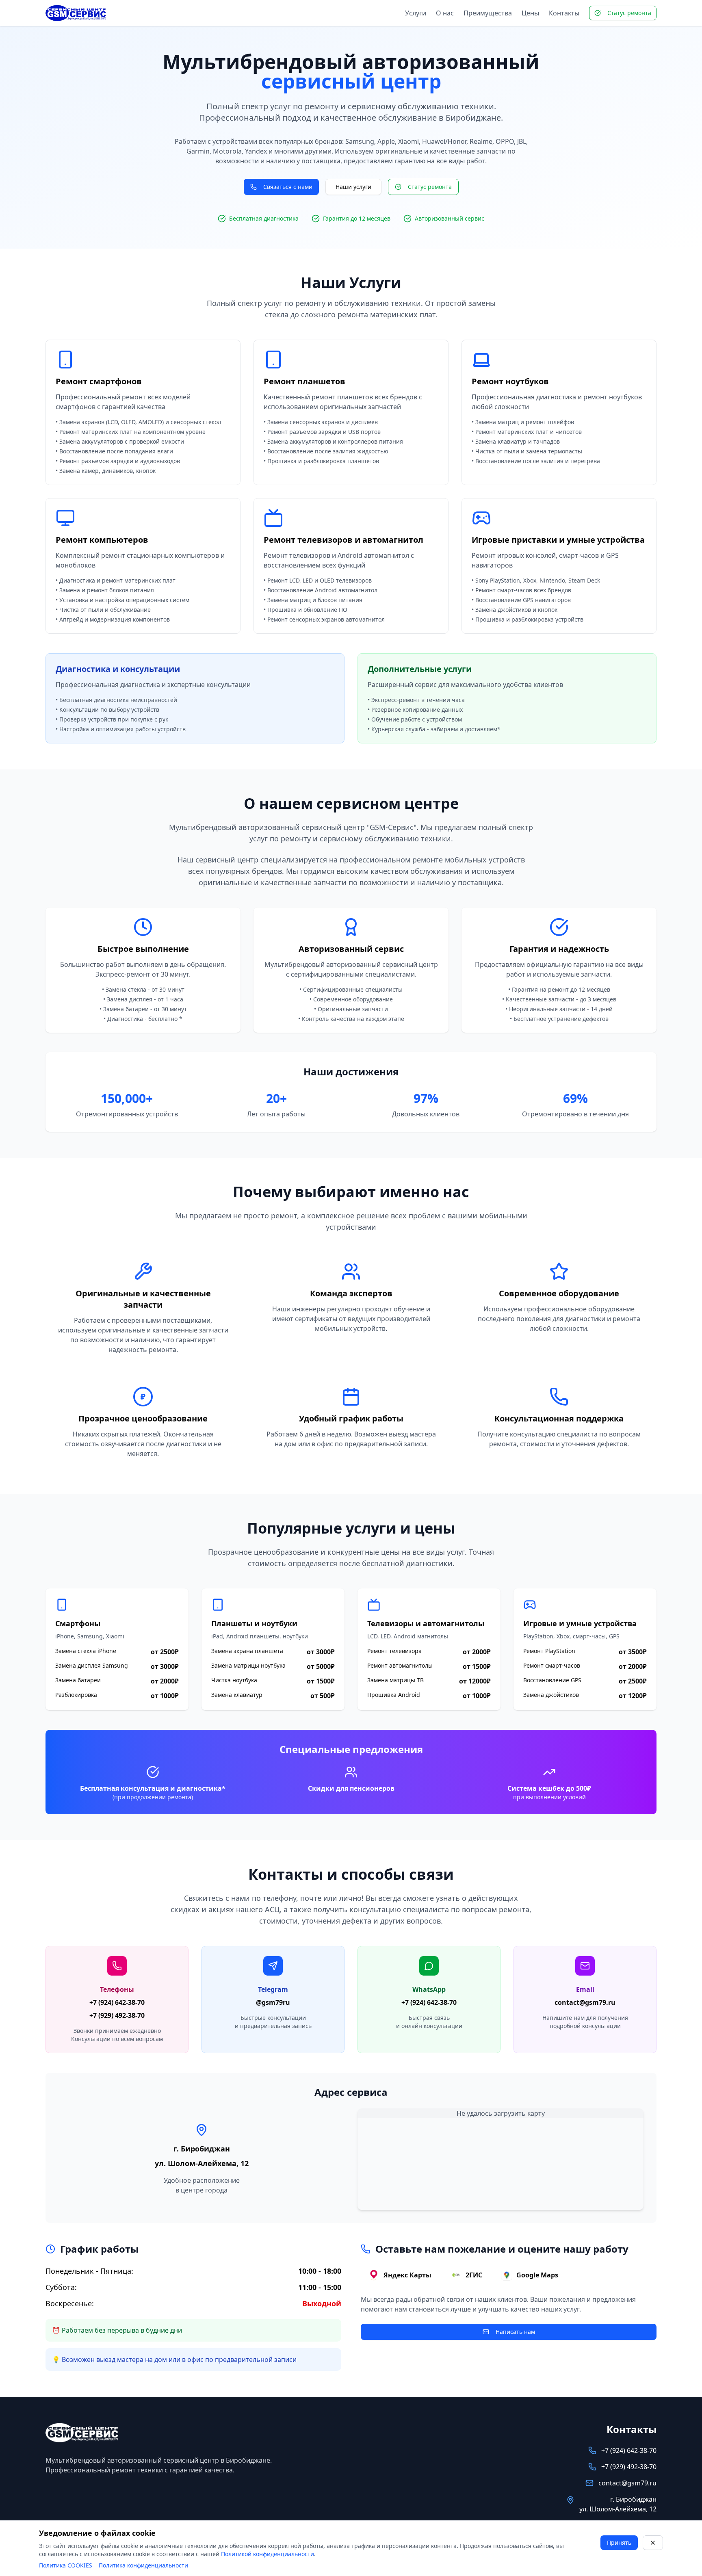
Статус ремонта (629, 13)
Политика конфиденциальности (143, 2565)
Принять (619, 2542)
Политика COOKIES (66, 2565)
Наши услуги (353, 187)
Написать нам (515, 2332)
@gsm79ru (273, 2002)
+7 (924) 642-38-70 (117, 2002)
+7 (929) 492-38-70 (117, 2015)
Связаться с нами (288, 187)
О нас (445, 13)
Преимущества (488, 13)
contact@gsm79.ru (585, 2002)
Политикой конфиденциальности (268, 2554)
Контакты (564, 13)
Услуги (416, 13)
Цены (530, 13)
